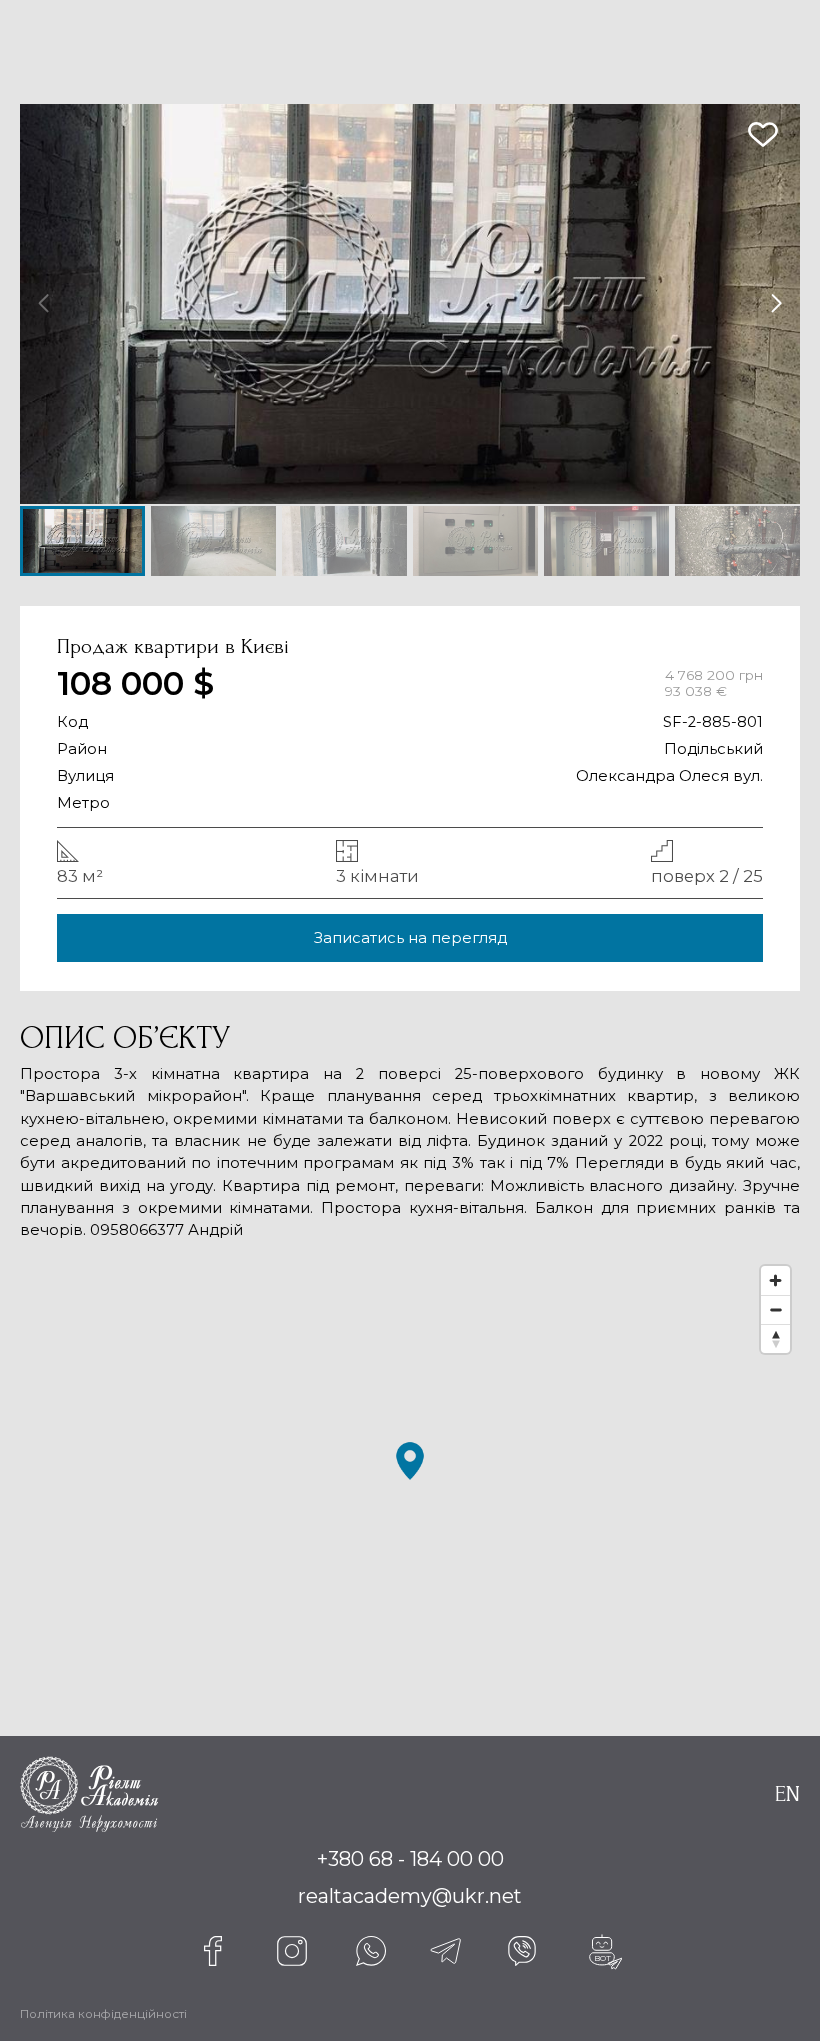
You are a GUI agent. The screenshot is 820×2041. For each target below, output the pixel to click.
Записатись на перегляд (410, 938)
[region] (410, 1481)
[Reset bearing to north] (775, 1338)
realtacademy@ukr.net (410, 1896)
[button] (776, 304)
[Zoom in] (775, 1280)
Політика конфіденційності (103, 2014)
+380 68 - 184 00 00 (410, 1859)
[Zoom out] (775, 1309)
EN (787, 1794)
